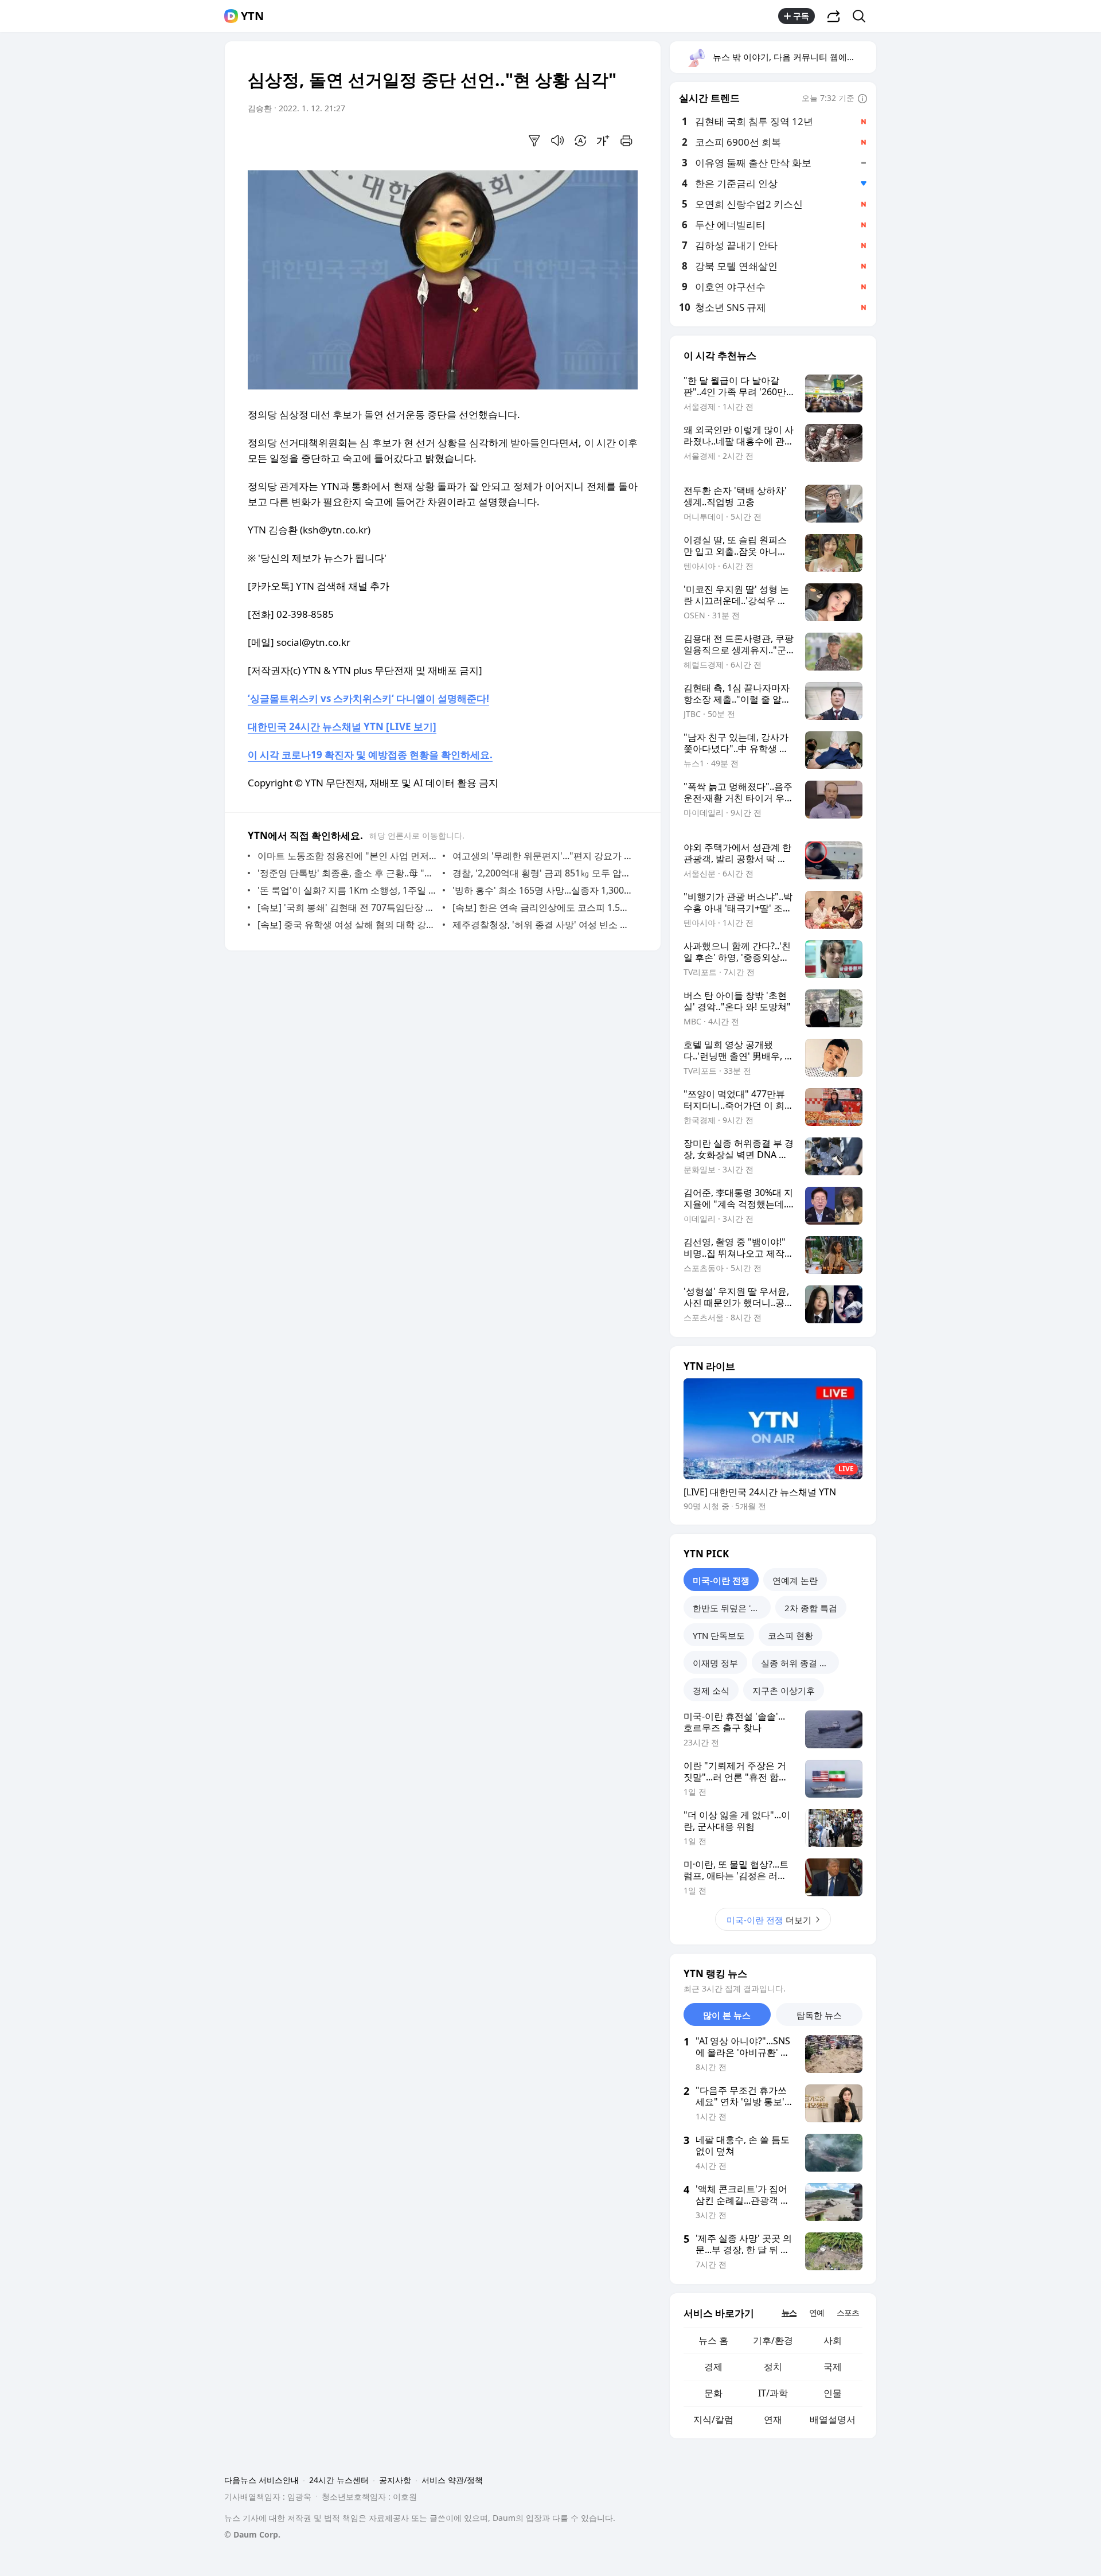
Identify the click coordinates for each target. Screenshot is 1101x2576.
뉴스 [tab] (789, 2312)
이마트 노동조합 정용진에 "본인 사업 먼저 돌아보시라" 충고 (347, 856)
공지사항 (395, 2480)
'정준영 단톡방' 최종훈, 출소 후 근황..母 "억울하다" (347, 873)
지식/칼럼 (713, 2419)
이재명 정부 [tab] (715, 1663)
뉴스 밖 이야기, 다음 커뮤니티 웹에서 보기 (794, 57)
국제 (833, 2367)
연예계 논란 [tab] (795, 1580)
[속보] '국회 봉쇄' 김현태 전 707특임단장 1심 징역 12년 (347, 907)
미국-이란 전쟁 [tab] (721, 1580)
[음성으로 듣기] (557, 141)
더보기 (769, 1920)
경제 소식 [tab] (711, 1690)
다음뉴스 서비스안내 (261, 2480)
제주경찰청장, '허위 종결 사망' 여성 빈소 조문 (542, 925)
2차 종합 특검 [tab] (811, 1608)
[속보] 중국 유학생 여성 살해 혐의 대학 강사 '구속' (347, 925)
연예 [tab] (817, 2312)
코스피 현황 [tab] (790, 1635)
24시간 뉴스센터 (339, 2480)
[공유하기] (834, 16)
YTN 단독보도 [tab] (719, 1635)
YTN (252, 16)
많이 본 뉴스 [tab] (727, 2015)
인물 (833, 2393)
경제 (713, 2367)
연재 (773, 2419)
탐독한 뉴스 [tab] (819, 2015)
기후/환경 (773, 2340)
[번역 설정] (580, 141)
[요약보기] (534, 141)
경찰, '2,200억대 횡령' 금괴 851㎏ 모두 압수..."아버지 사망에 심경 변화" (542, 873)
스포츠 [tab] (848, 2312)
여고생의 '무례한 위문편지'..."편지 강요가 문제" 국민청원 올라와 (542, 856)
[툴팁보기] (862, 99)
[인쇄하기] (626, 141)
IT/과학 (773, 2393)
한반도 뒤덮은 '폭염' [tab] (731, 1608)
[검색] (863, 16)
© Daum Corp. (252, 2534)
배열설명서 (833, 2419)
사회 (833, 2340)
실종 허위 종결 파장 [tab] (799, 1663)
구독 (801, 16)
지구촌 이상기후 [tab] (784, 1690)
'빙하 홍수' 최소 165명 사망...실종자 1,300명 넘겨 (542, 890)
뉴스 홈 (713, 2340)
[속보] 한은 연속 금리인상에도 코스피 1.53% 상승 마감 (542, 907)
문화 (713, 2393)
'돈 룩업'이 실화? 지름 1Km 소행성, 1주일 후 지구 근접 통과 (347, 890)
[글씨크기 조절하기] (603, 141)
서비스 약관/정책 (452, 2480)
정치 (773, 2367)
